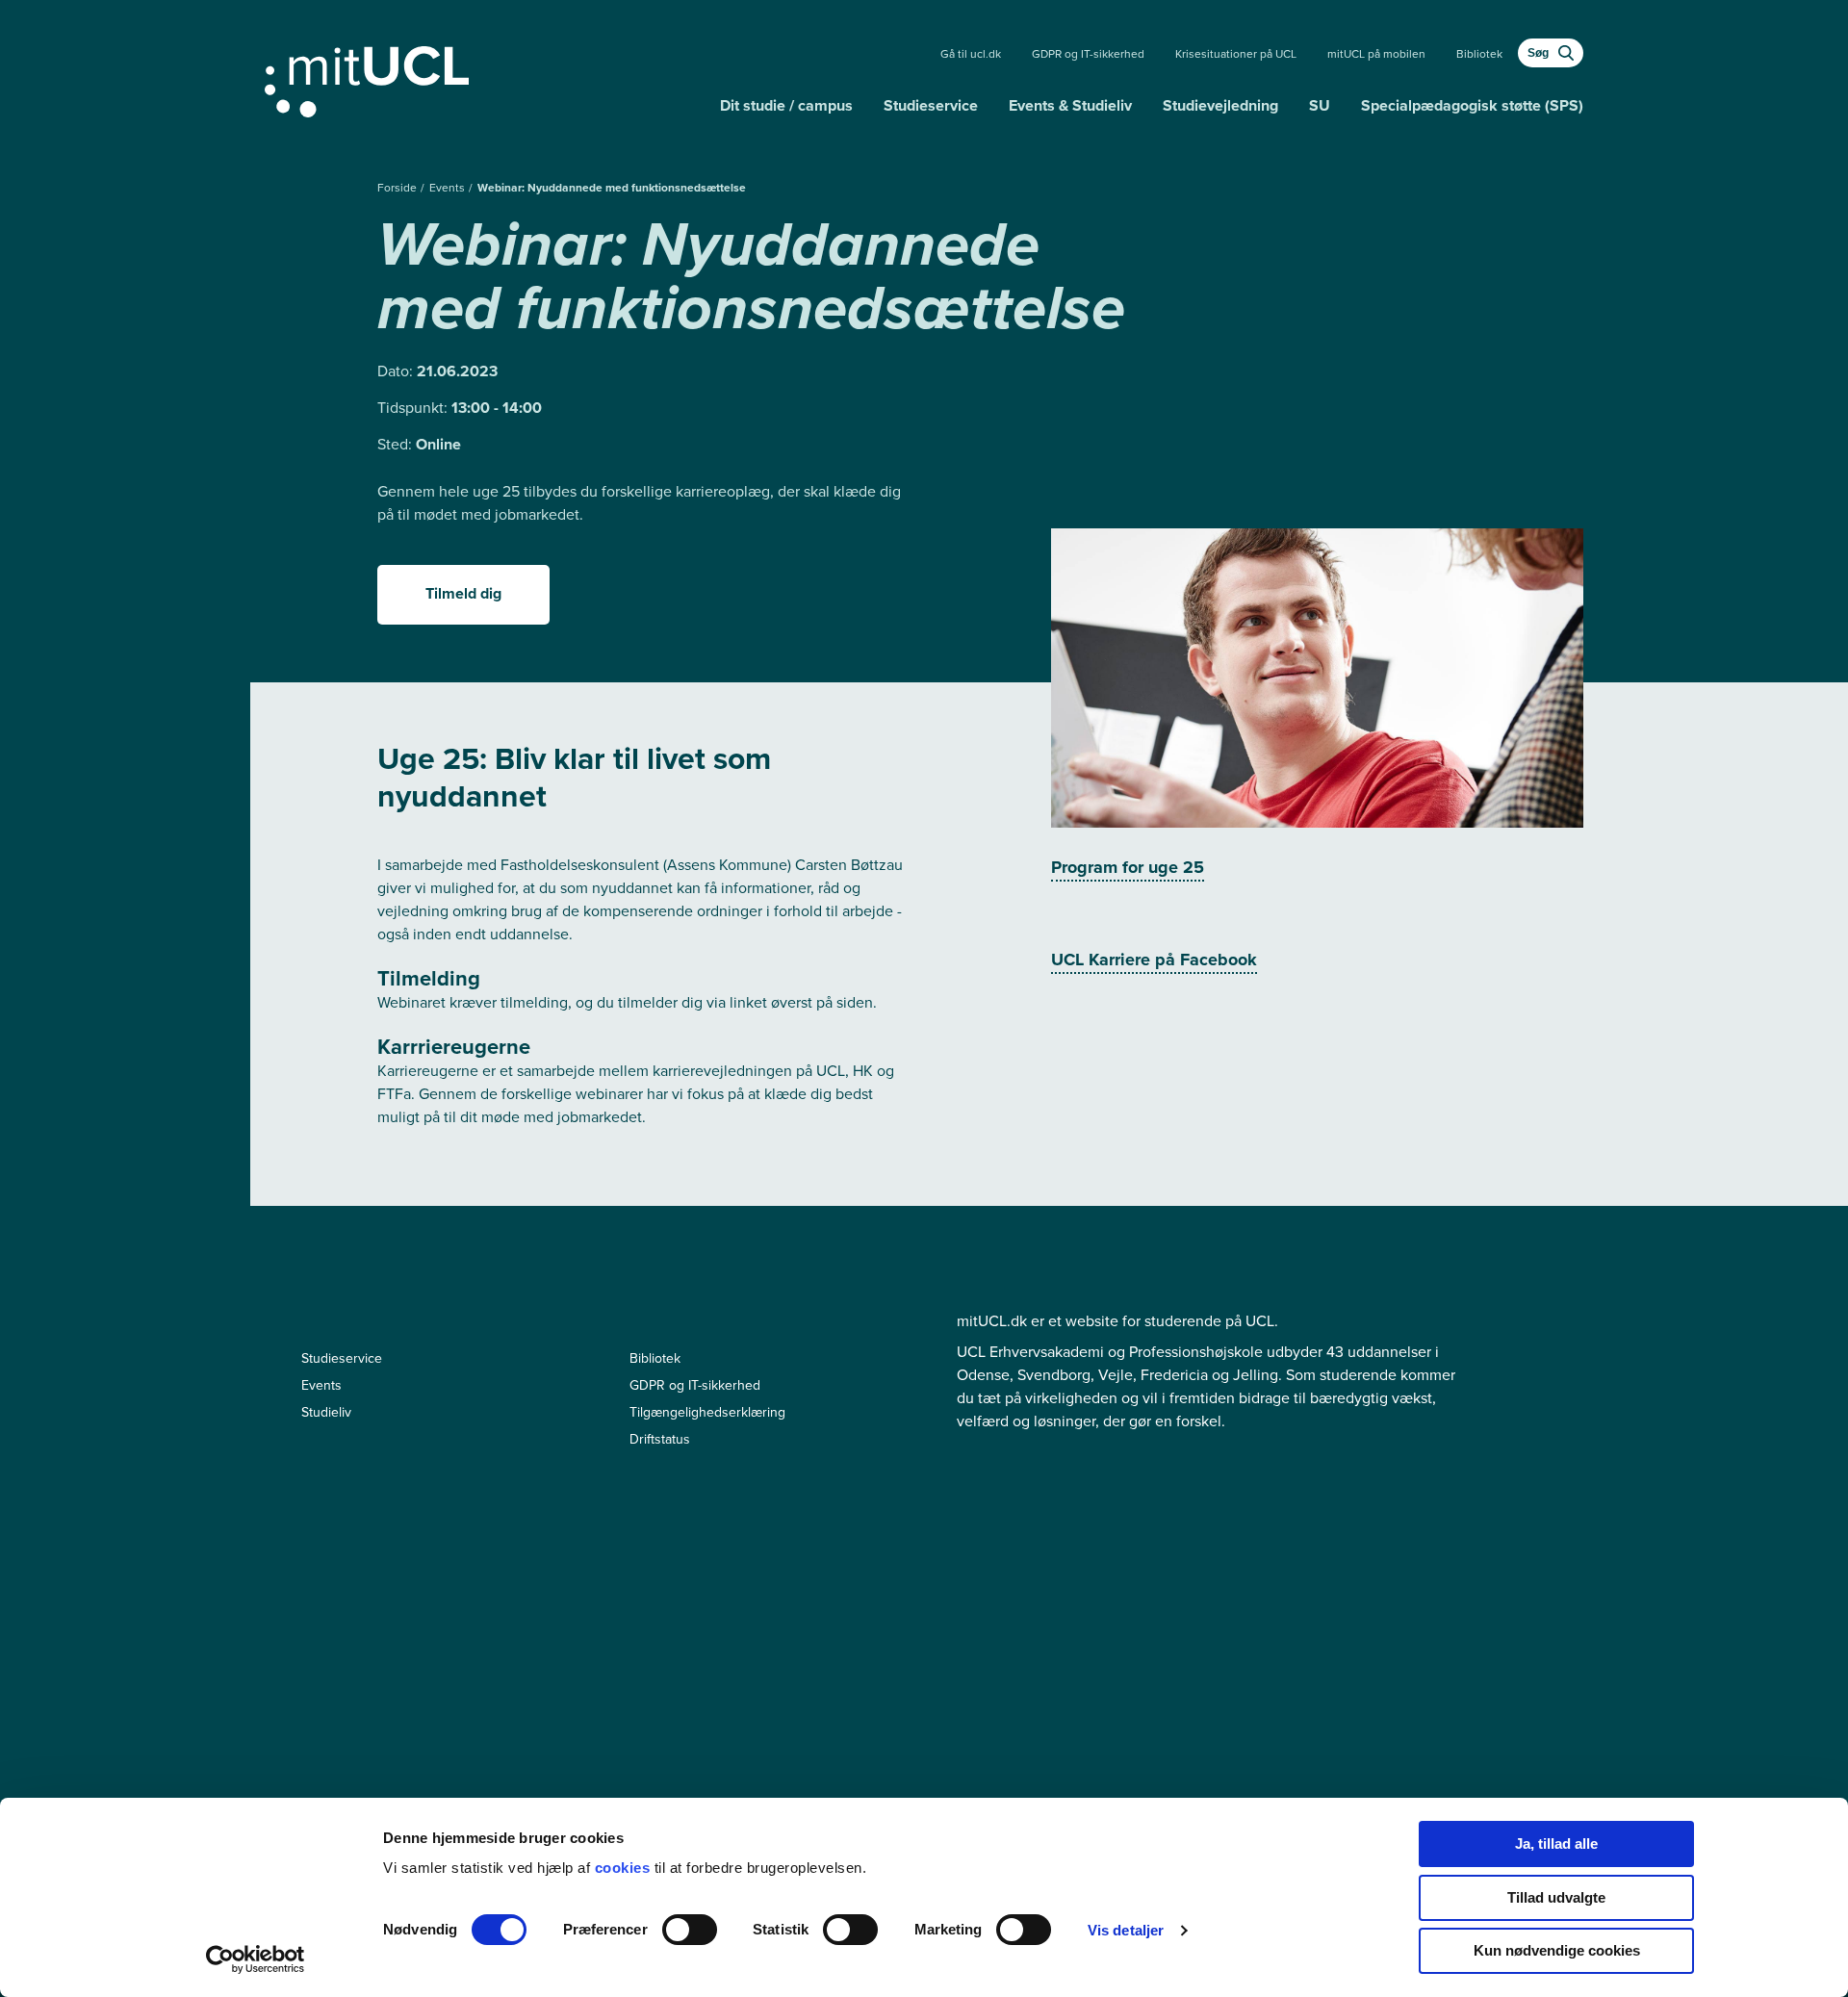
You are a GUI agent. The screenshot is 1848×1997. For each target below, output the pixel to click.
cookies (625, 1868)
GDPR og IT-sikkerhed (1088, 54)
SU (1320, 105)
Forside (398, 188)
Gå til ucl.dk (971, 54)
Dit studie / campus (786, 105)
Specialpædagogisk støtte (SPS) (1472, 105)
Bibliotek (1479, 54)
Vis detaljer (1126, 1930)
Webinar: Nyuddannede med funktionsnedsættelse (612, 188)
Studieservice (931, 105)
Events (449, 188)
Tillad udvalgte (1556, 1897)
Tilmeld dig (463, 593)
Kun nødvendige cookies (1557, 1950)
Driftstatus (660, 1439)
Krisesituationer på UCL (1236, 54)
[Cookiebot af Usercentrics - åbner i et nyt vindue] (256, 1959)
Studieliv (326, 1412)
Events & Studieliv (1070, 105)
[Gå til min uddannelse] (485, 78)
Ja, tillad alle (1556, 1843)
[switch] (690, 1930)
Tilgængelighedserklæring (707, 1412)
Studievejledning (1220, 105)
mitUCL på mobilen (1376, 54)
